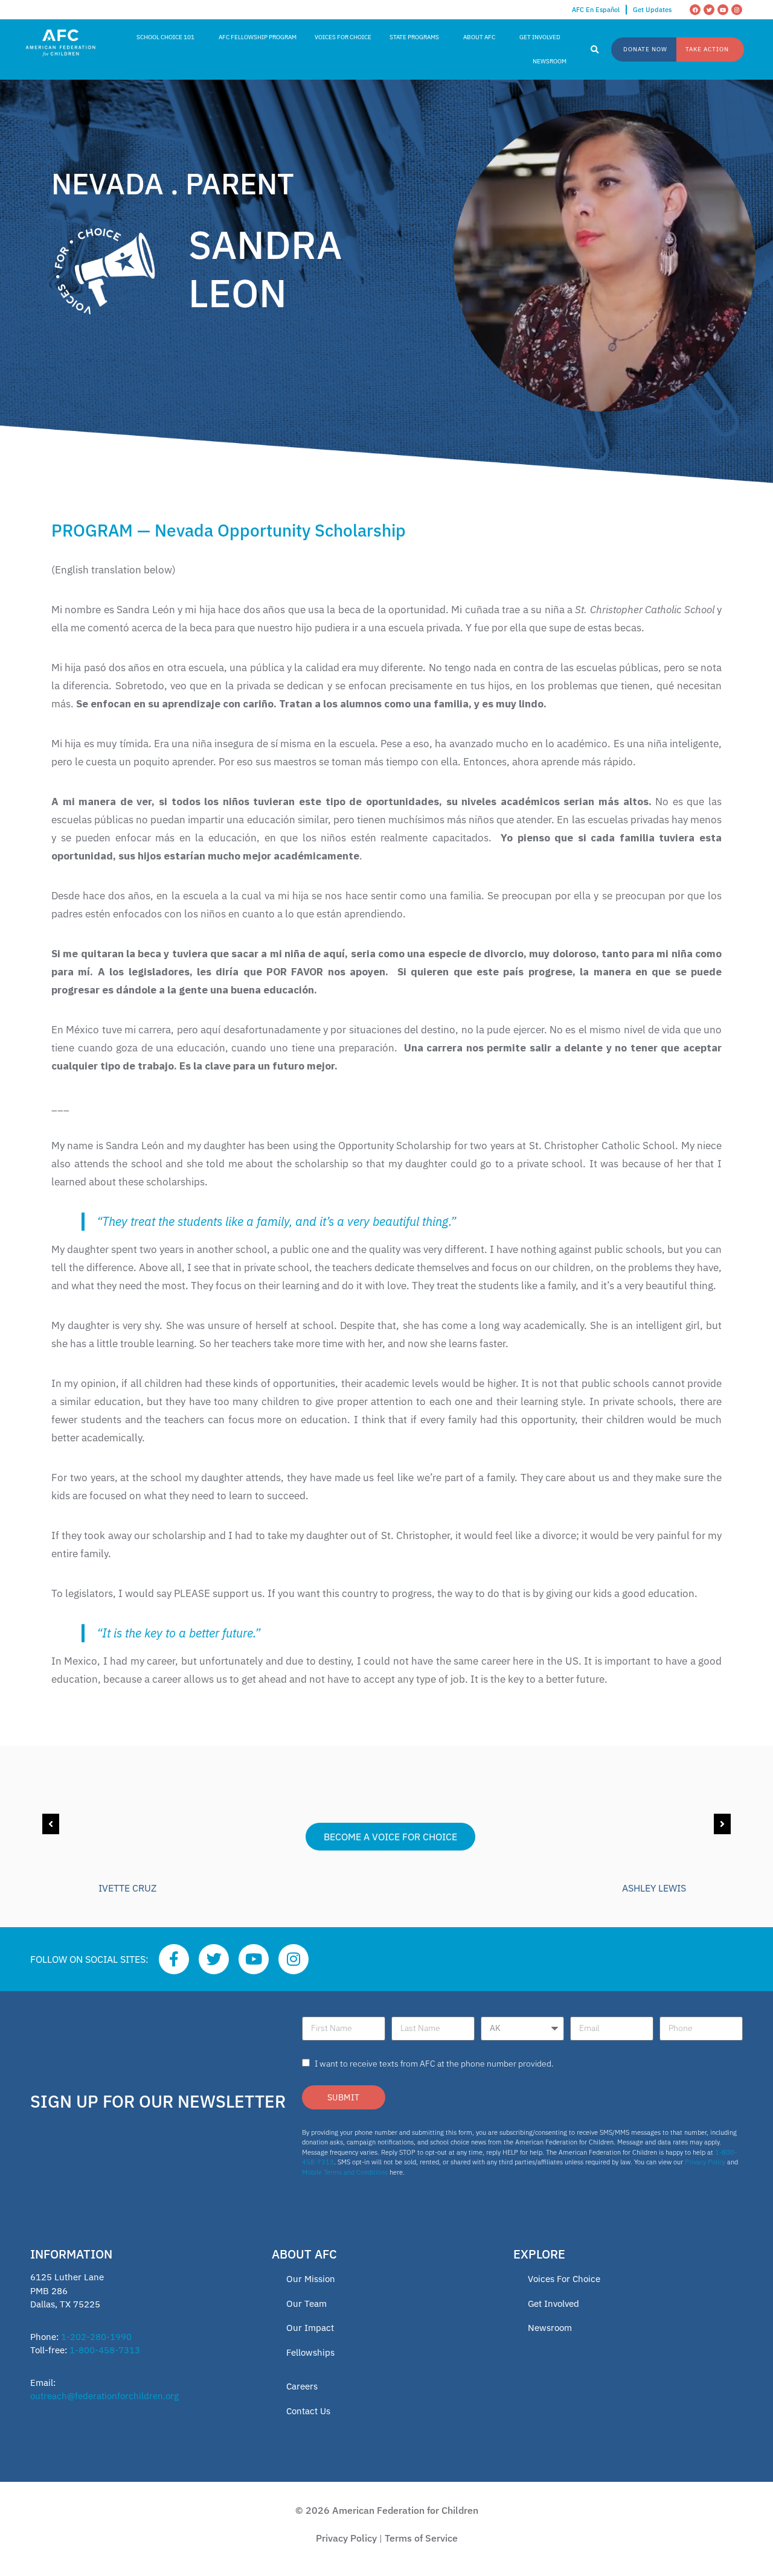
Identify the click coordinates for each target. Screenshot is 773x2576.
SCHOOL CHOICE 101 (165, 37)
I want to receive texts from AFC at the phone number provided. (434, 2064)
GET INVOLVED (540, 37)
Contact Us (308, 2411)
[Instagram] (737, 10)
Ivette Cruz (127, 1888)
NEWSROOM (550, 61)
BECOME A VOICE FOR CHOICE (390, 1837)
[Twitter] (709, 10)
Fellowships (310, 2352)
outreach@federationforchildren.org (104, 2396)
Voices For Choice (564, 2279)
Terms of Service (421, 2538)
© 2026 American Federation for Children (387, 2510)
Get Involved (553, 2303)
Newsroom (550, 2328)
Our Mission (311, 2279)
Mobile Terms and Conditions (345, 2172)
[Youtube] (723, 10)
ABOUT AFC (479, 37)
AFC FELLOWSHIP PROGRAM (258, 37)
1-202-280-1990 (96, 2337)
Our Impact (310, 2328)
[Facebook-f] (174, 1959)
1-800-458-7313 (105, 2350)
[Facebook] (695, 10)
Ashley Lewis (654, 1888)
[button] (595, 50)
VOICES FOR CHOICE (343, 37)
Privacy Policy (705, 2162)
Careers (302, 2386)
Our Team (306, 2303)
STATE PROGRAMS (414, 37)
